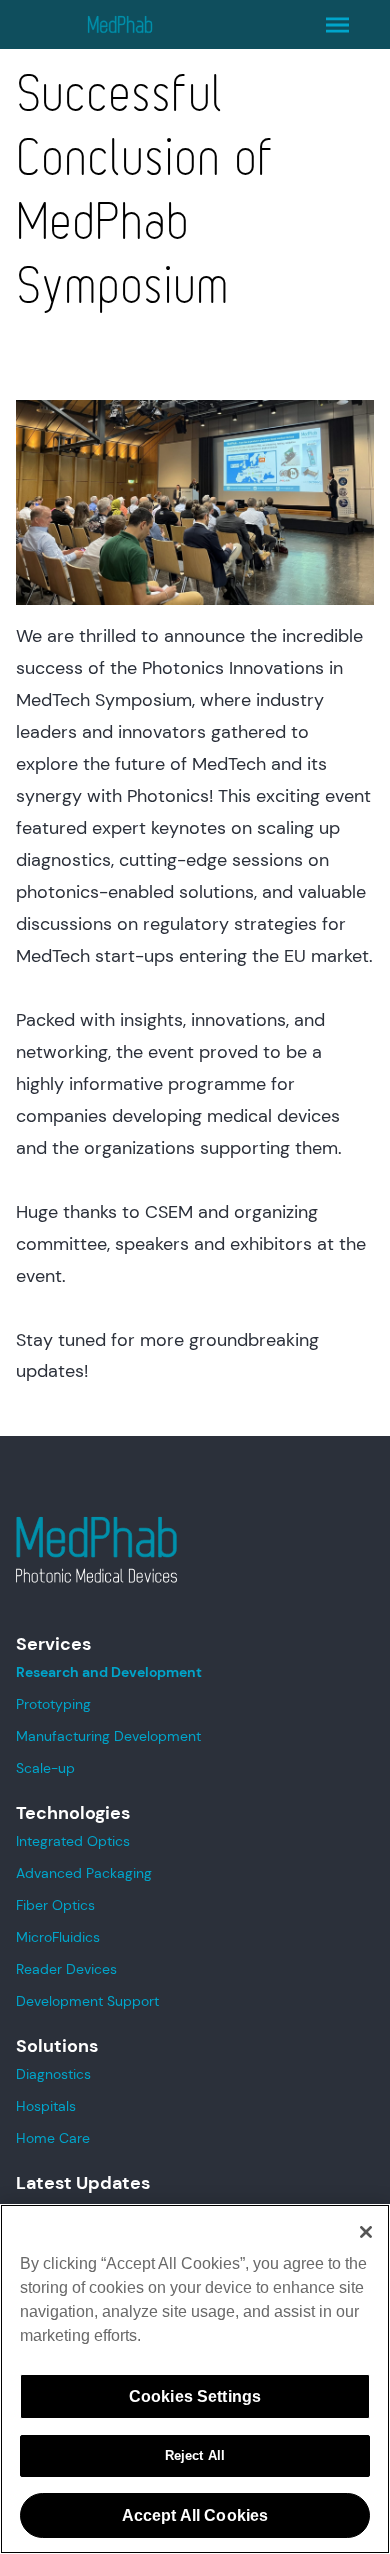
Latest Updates (83, 2183)
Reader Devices (66, 1969)
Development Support (87, 2001)
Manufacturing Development (108, 1736)
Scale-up (45, 1768)
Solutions (57, 2046)
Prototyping (53, 1704)
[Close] (366, 2232)
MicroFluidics (58, 1937)
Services (53, 1644)
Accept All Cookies (195, 2515)
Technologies (73, 1813)
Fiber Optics (55, 1905)
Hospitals (46, 2106)
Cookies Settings (195, 2396)
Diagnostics (53, 2074)
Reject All (195, 2455)
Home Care (53, 2138)
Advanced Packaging (84, 1873)
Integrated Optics (73, 1841)
